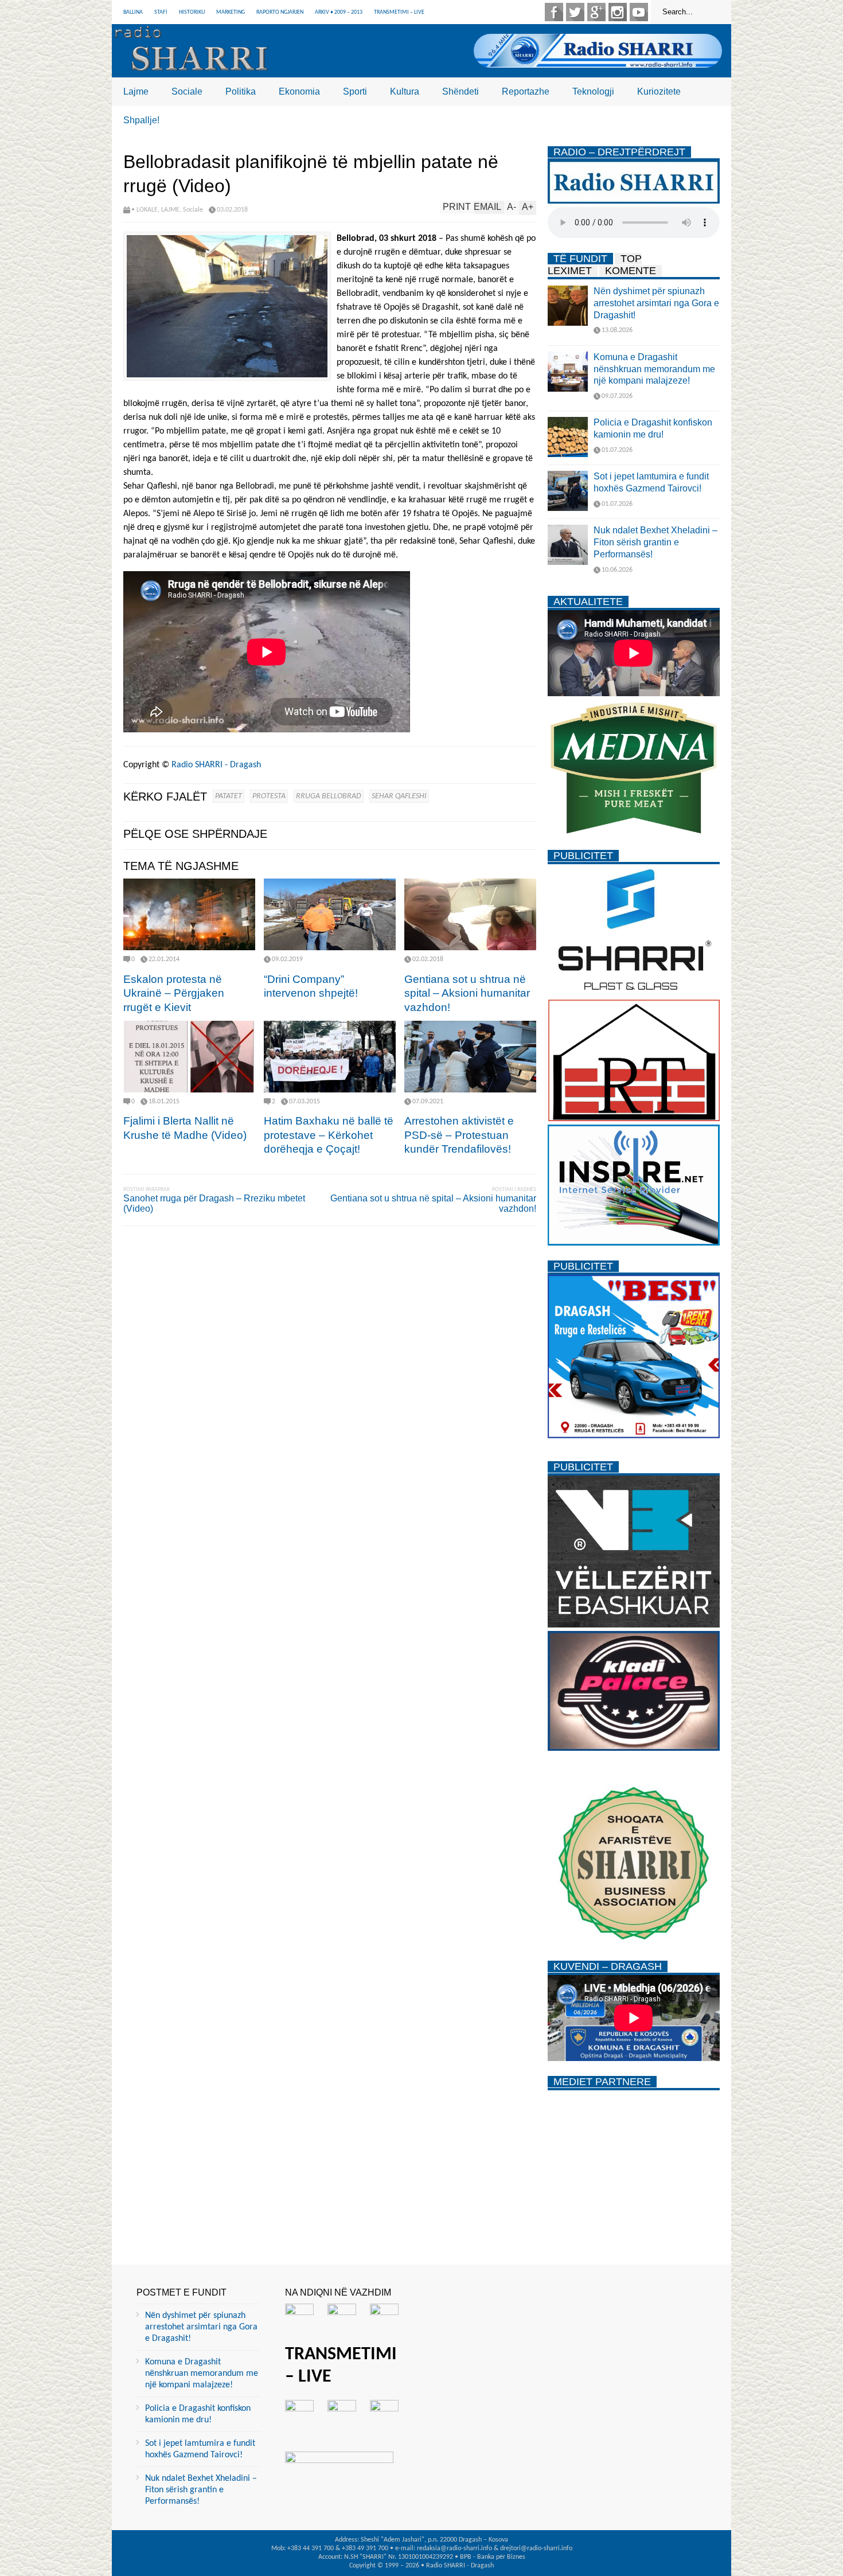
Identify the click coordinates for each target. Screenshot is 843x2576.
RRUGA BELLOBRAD (329, 796)
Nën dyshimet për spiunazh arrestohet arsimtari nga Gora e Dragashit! (656, 303)
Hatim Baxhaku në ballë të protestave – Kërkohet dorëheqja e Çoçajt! (329, 1135)
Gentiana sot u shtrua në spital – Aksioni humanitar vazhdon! (467, 993)
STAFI (161, 12)
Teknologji (593, 91)
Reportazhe (526, 91)
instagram (618, 12)
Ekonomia (299, 91)
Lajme (136, 91)
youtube (639, 12)
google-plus (596, 12)
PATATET (229, 796)
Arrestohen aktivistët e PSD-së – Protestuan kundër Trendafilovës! (459, 1135)
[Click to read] (189, 914)
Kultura (405, 91)
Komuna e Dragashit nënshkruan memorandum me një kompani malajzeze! (654, 369)
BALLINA (133, 12)
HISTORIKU (192, 12)
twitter (575, 12)
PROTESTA (269, 796)
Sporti (355, 91)
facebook (554, 12)
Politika (241, 91)
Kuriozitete (659, 91)
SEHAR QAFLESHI (399, 796)
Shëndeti (460, 91)
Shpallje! (141, 120)
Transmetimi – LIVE (399, 12)
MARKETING (231, 12)
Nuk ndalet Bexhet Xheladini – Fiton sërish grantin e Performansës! (655, 542)
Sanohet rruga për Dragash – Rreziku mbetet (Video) (214, 1203)
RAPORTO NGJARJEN (280, 12)
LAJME (170, 210)
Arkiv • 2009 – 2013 (339, 12)
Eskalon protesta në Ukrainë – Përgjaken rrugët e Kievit (174, 993)
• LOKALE (145, 210)
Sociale (187, 91)
